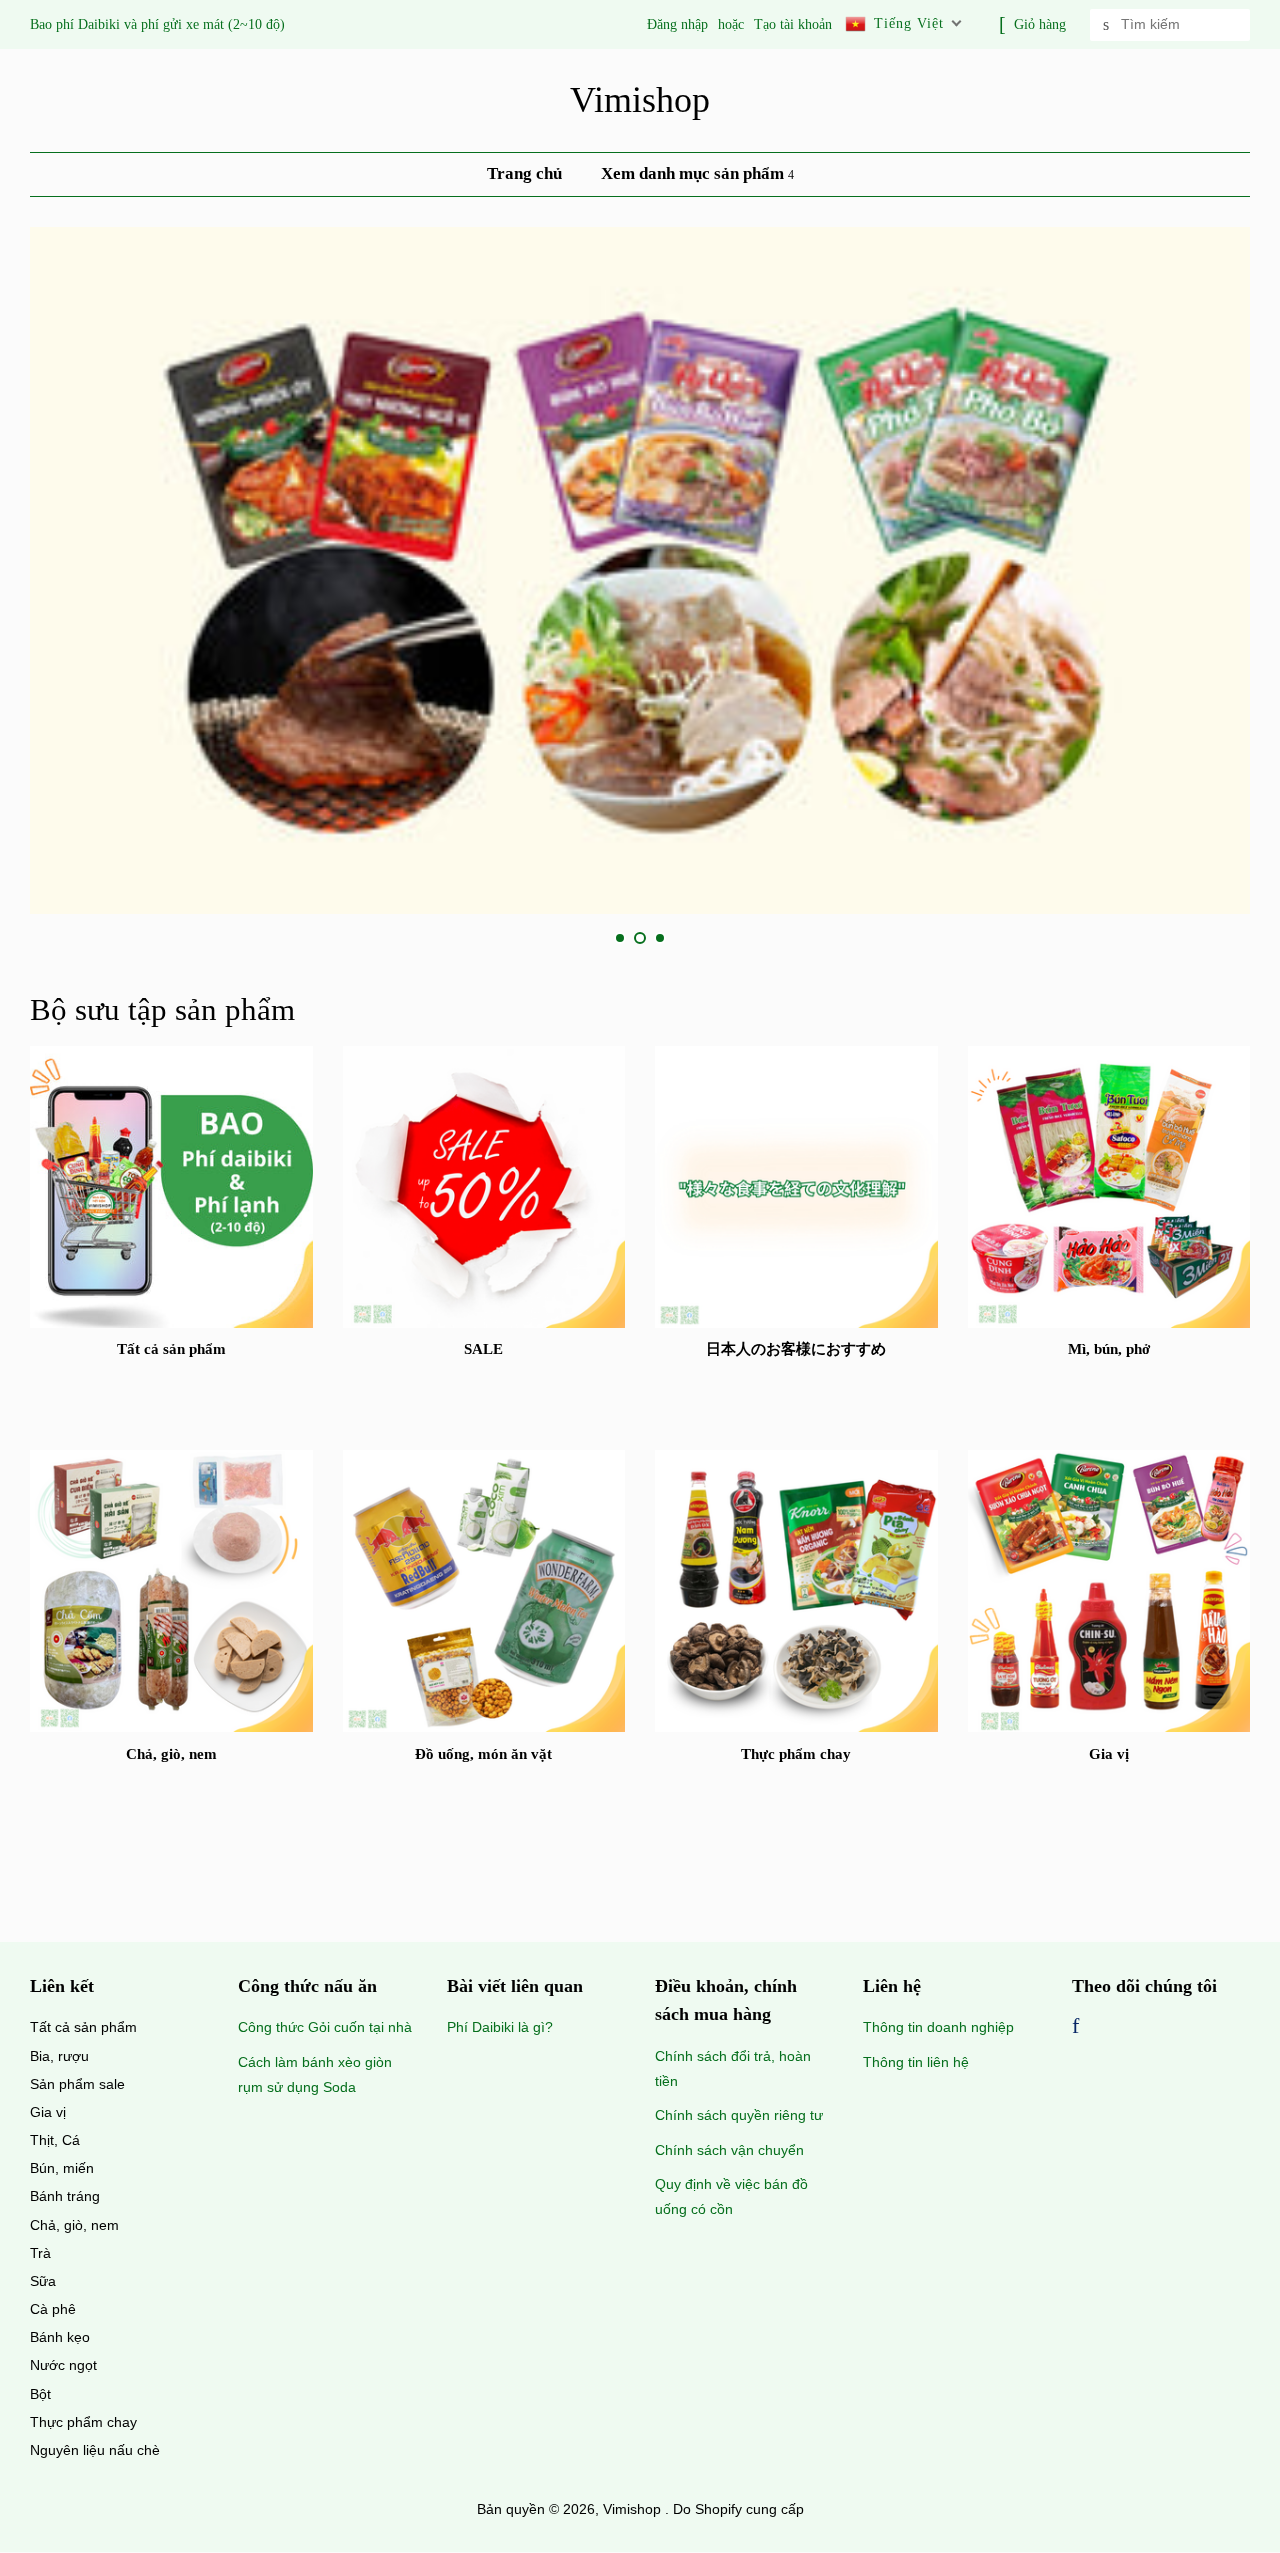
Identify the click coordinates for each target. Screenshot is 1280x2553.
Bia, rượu (59, 2056)
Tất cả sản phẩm (83, 2027)
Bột (40, 2394)
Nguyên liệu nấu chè (95, 2450)
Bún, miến (62, 2168)
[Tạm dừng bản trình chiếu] (1243, 939)
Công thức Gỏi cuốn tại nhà (325, 2027)
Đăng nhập (677, 24)
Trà (40, 2253)
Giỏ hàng (1040, 24)
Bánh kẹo (60, 2337)
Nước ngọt (63, 2365)
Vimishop (640, 100)
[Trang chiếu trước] (572, 939)
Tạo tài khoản (793, 24)
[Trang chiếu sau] (708, 939)
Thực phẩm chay (83, 2422)
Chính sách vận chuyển (729, 2150)
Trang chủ (524, 173)
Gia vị (48, 2112)
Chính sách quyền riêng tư (739, 2115)
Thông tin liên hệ (916, 2062)
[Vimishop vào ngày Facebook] (1075, 2028)
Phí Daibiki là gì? (500, 2027)
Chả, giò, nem (74, 2225)
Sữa (43, 2281)
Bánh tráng (65, 2196)
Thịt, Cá (55, 2140)
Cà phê (53, 2309)
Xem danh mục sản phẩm (694, 173)
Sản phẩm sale (77, 2084)
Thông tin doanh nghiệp (938, 2027)
